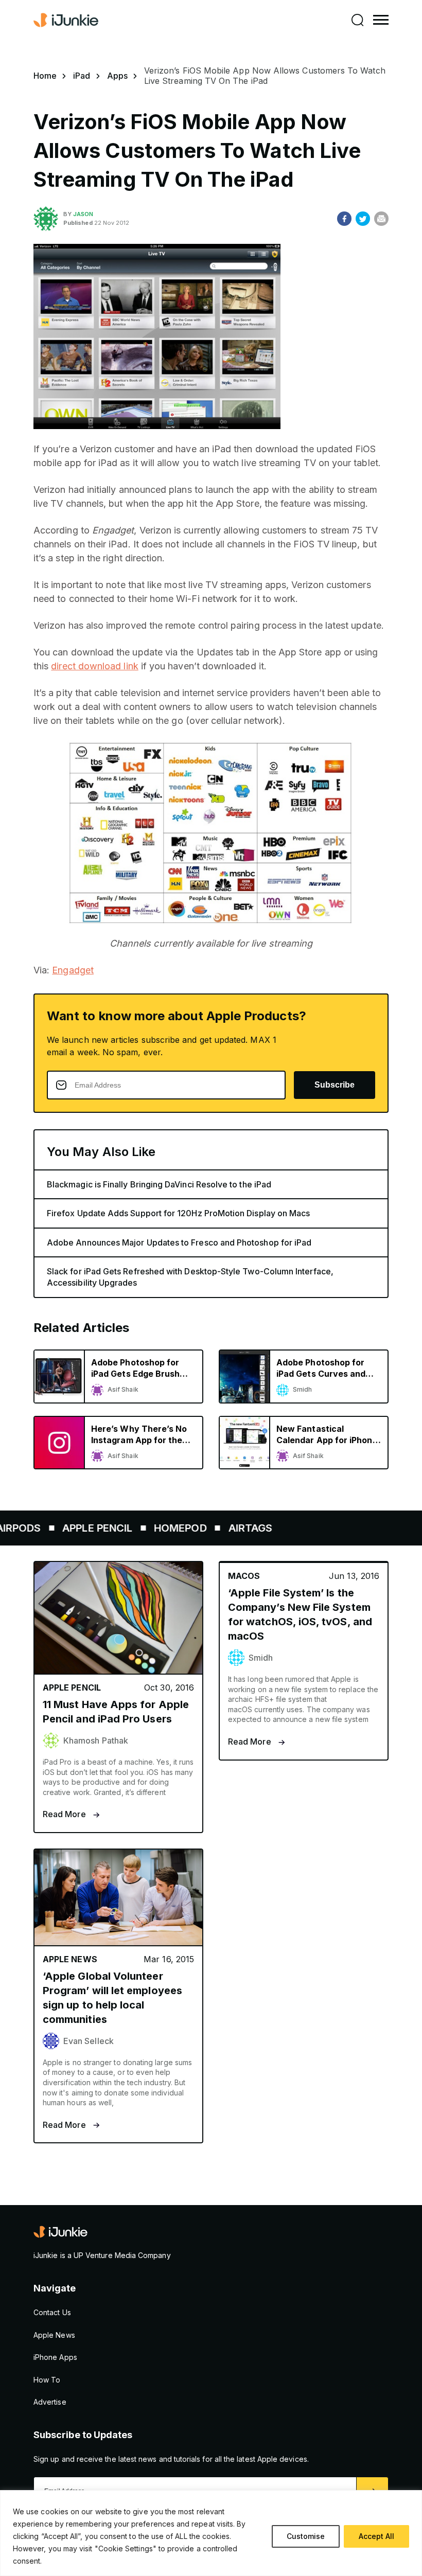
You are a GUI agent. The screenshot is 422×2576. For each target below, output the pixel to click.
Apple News (54, 2335)
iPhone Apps (55, 2357)
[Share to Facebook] (344, 219)
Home (45, 76)
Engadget (73, 970)
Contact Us (52, 2312)
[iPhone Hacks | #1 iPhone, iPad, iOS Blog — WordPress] (67, 20)
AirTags (223, 1528)
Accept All (376, 2536)
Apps (117, 76)
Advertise (50, 2402)
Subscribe (335, 1085)
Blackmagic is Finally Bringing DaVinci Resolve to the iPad (159, 1184)
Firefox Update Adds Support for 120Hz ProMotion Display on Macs (178, 1213)
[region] (211, 2533)
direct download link (94, 666)
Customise (306, 2536)
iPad (82, 76)
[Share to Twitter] (363, 219)
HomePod (153, 1528)
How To (47, 2380)
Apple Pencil (70, 1528)
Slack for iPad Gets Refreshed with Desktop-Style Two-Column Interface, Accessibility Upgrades (190, 1277)
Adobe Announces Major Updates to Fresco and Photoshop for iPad (179, 1242)
